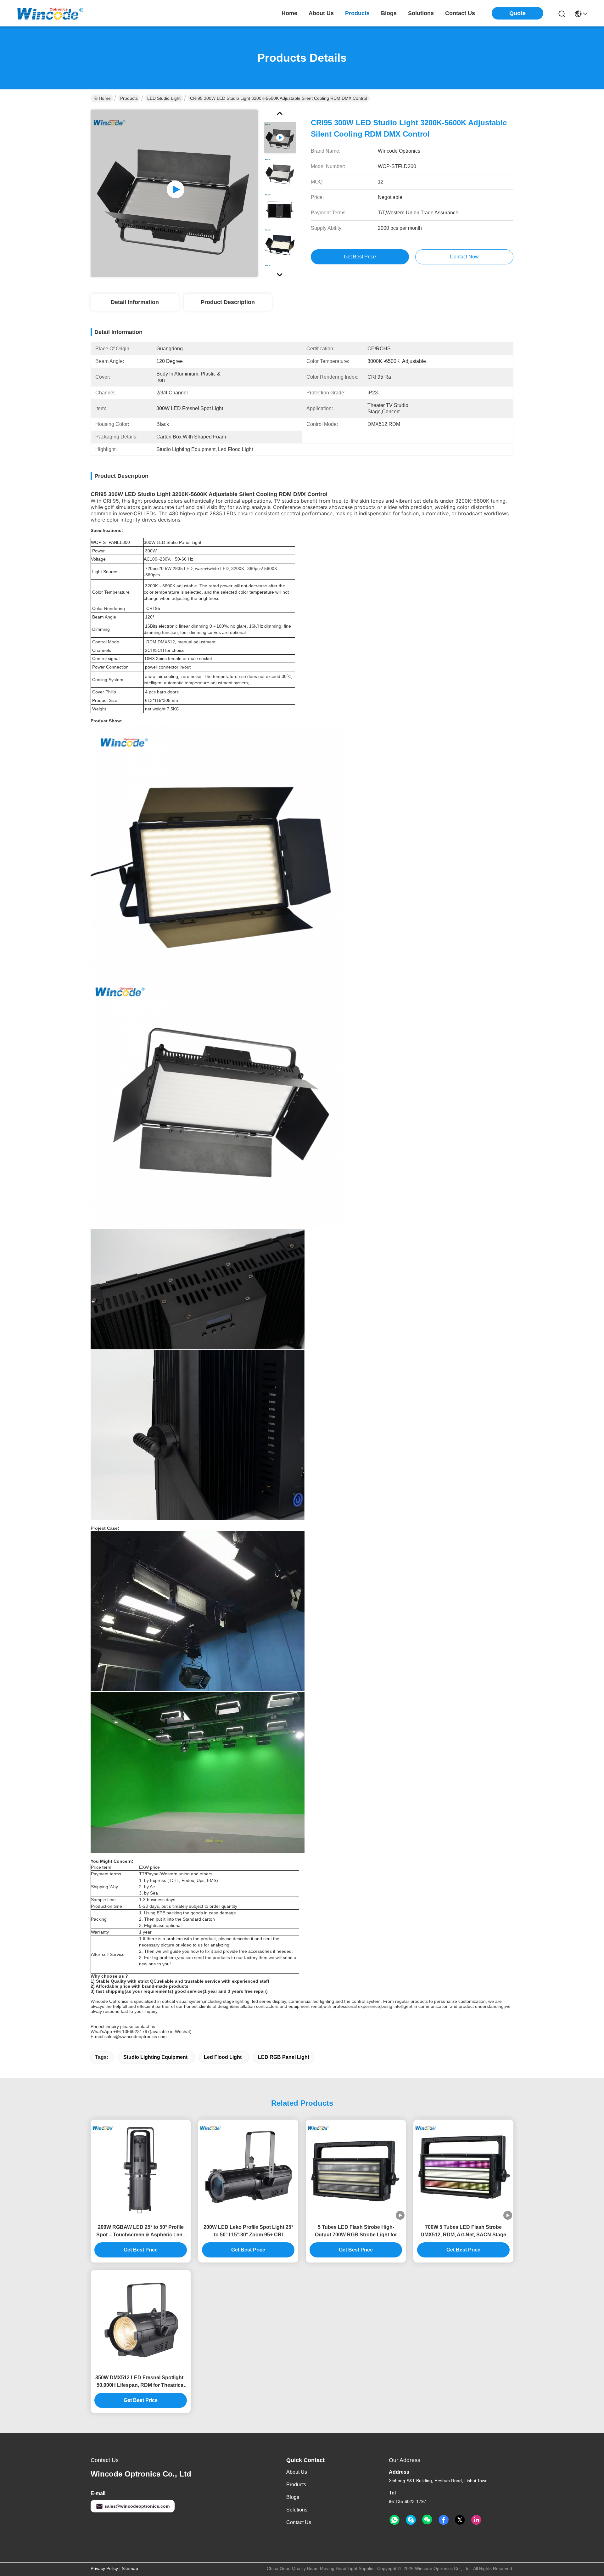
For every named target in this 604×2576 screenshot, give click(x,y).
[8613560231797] (394, 2520)
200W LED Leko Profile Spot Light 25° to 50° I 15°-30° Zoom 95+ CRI (248, 2231)
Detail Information (135, 302)
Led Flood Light (223, 2057)
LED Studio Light (164, 98)
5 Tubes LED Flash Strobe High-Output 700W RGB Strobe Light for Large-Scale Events (356, 2231)
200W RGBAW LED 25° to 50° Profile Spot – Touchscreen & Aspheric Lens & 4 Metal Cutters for (141, 2231)
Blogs (293, 2497)
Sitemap (130, 2568)
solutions (421, 13)
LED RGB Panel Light (284, 2057)
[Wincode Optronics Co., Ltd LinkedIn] (476, 2520)
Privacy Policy (104, 2568)
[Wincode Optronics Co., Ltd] (50, 13)
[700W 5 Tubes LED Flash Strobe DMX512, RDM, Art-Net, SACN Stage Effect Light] (463, 2170)
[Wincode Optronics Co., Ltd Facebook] (444, 2520)
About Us (297, 2472)
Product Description (228, 302)
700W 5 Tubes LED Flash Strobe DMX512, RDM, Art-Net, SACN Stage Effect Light (463, 2231)
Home (289, 13)
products (357, 13)
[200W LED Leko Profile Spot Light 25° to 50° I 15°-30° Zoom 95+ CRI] (248, 2170)
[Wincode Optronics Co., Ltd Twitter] (460, 2520)
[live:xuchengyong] (411, 2520)
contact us (460, 13)
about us (321, 13)
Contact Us (299, 2522)
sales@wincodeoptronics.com (137, 2506)
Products (129, 98)
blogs (389, 13)
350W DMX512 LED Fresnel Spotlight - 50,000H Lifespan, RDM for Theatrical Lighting (141, 2382)
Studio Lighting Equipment (155, 2057)
